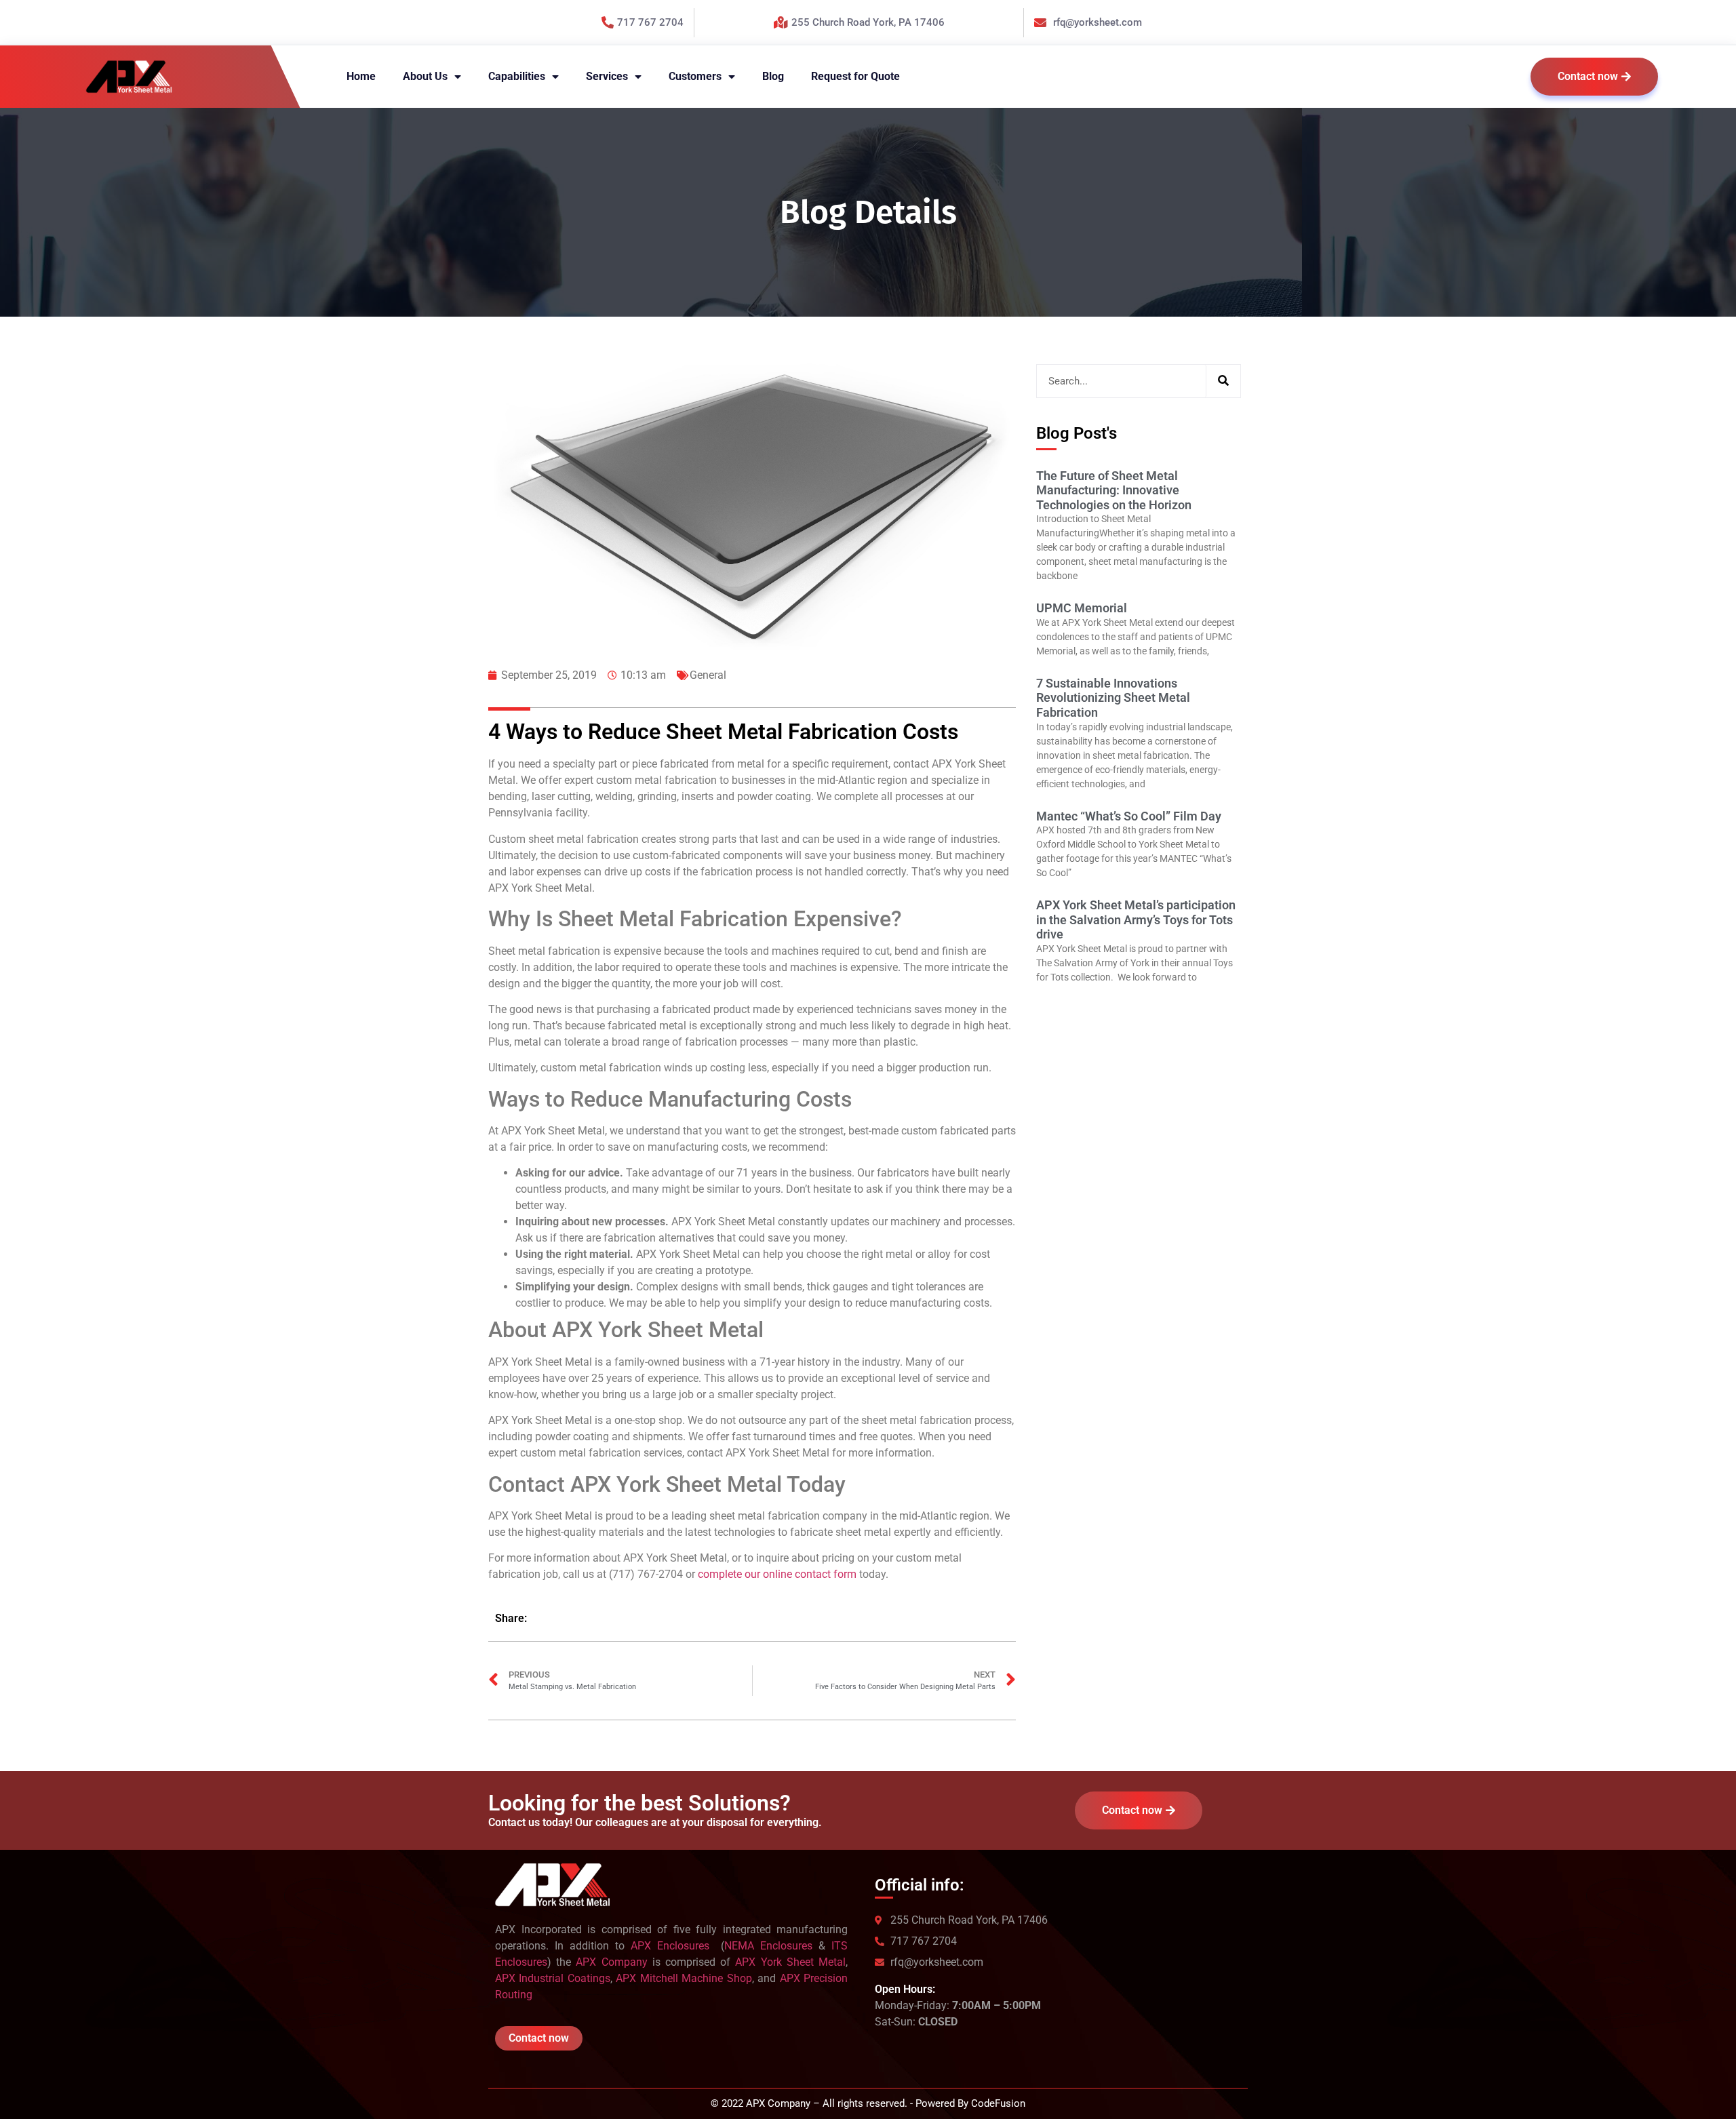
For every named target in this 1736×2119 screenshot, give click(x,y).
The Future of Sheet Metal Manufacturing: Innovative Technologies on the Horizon (1114, 490)
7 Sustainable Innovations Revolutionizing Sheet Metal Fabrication (1113, 698)
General (708, 675)
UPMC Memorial (1082, 608)
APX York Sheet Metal (790, 1962)
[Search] (1223, 381)
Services (607, 76)
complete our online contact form (777, 1574)
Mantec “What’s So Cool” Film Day (1129, 816)
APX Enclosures (673, 1946)
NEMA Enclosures (768, 1946)
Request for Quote (855, 76)
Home (361, 76)
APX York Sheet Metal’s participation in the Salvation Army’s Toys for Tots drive (1136, 919)
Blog (773, 76)
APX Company (611, 1962)
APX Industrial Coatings (553, 1978)
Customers (695, 76)
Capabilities (517, 76)
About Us (425, 76)
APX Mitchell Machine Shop (684, 1978)
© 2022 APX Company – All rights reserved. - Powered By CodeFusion (868, 2103)
